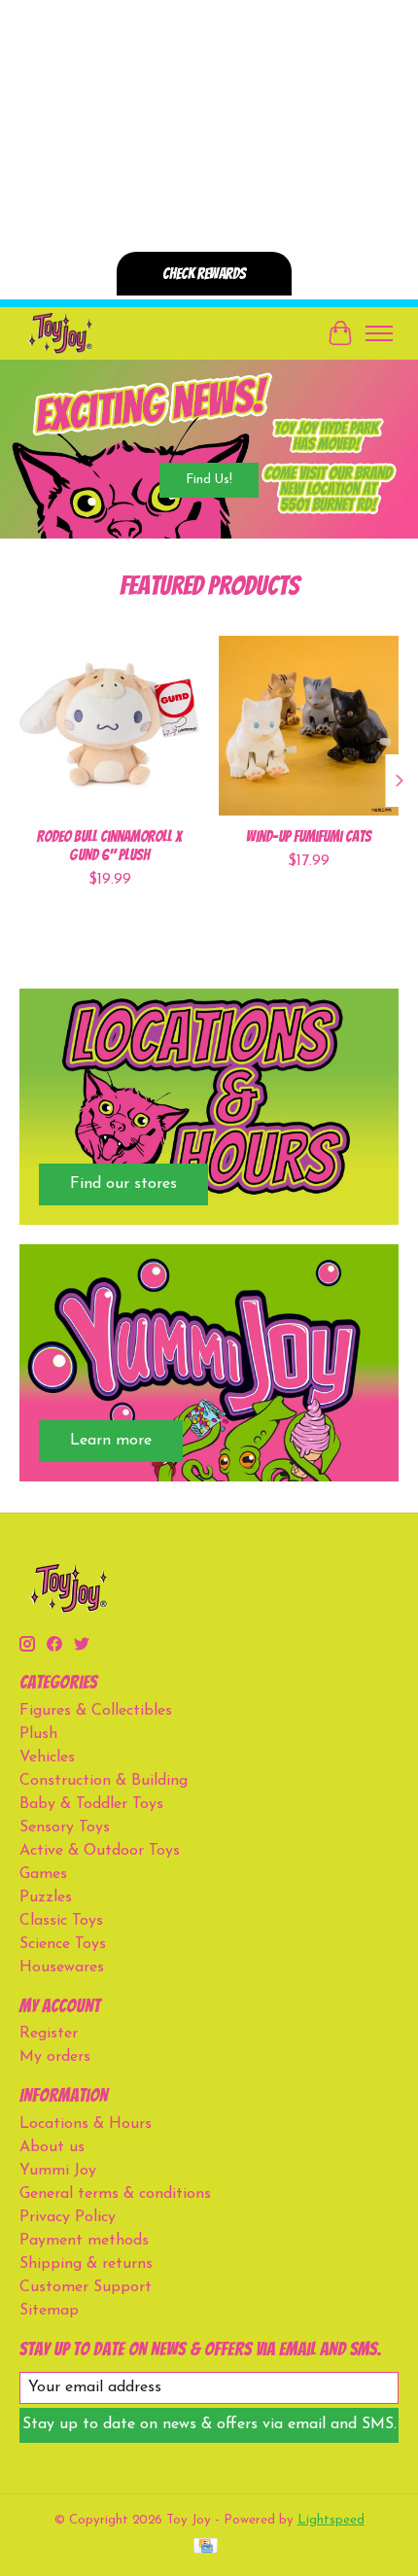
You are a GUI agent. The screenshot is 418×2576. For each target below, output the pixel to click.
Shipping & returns (86, 2264)
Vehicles (47, 1758)
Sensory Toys (65, 1828)
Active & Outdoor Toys (100, 1851)
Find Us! (209, 479)
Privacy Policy (68, 2217)
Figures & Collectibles (96, 1711)
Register (49, 2034)
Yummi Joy (58, 2171)
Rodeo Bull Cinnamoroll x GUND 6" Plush (109, 846)
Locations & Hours (86, 2124)
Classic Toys (61, 1921)
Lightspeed (331, 2520)
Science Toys (63, 1944)
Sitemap (49, 2311)
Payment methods (84, 2241)
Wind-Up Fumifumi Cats (309, 836)
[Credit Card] (206, 2547)
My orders (55, 2057)
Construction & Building (104, 1781)
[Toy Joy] (60, 333)
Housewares (62, 1967)
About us (52, 2147)
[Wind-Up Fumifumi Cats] (309, 726)
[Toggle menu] (379, 333)
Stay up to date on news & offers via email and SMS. (209, 2424)
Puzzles (46, 1897)
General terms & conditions (115, 2194)
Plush (38, 1734)
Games (43, 1874)
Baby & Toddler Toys (91, 1804)
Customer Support (86, 2287)
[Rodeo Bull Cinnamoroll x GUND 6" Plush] (109, 726)
